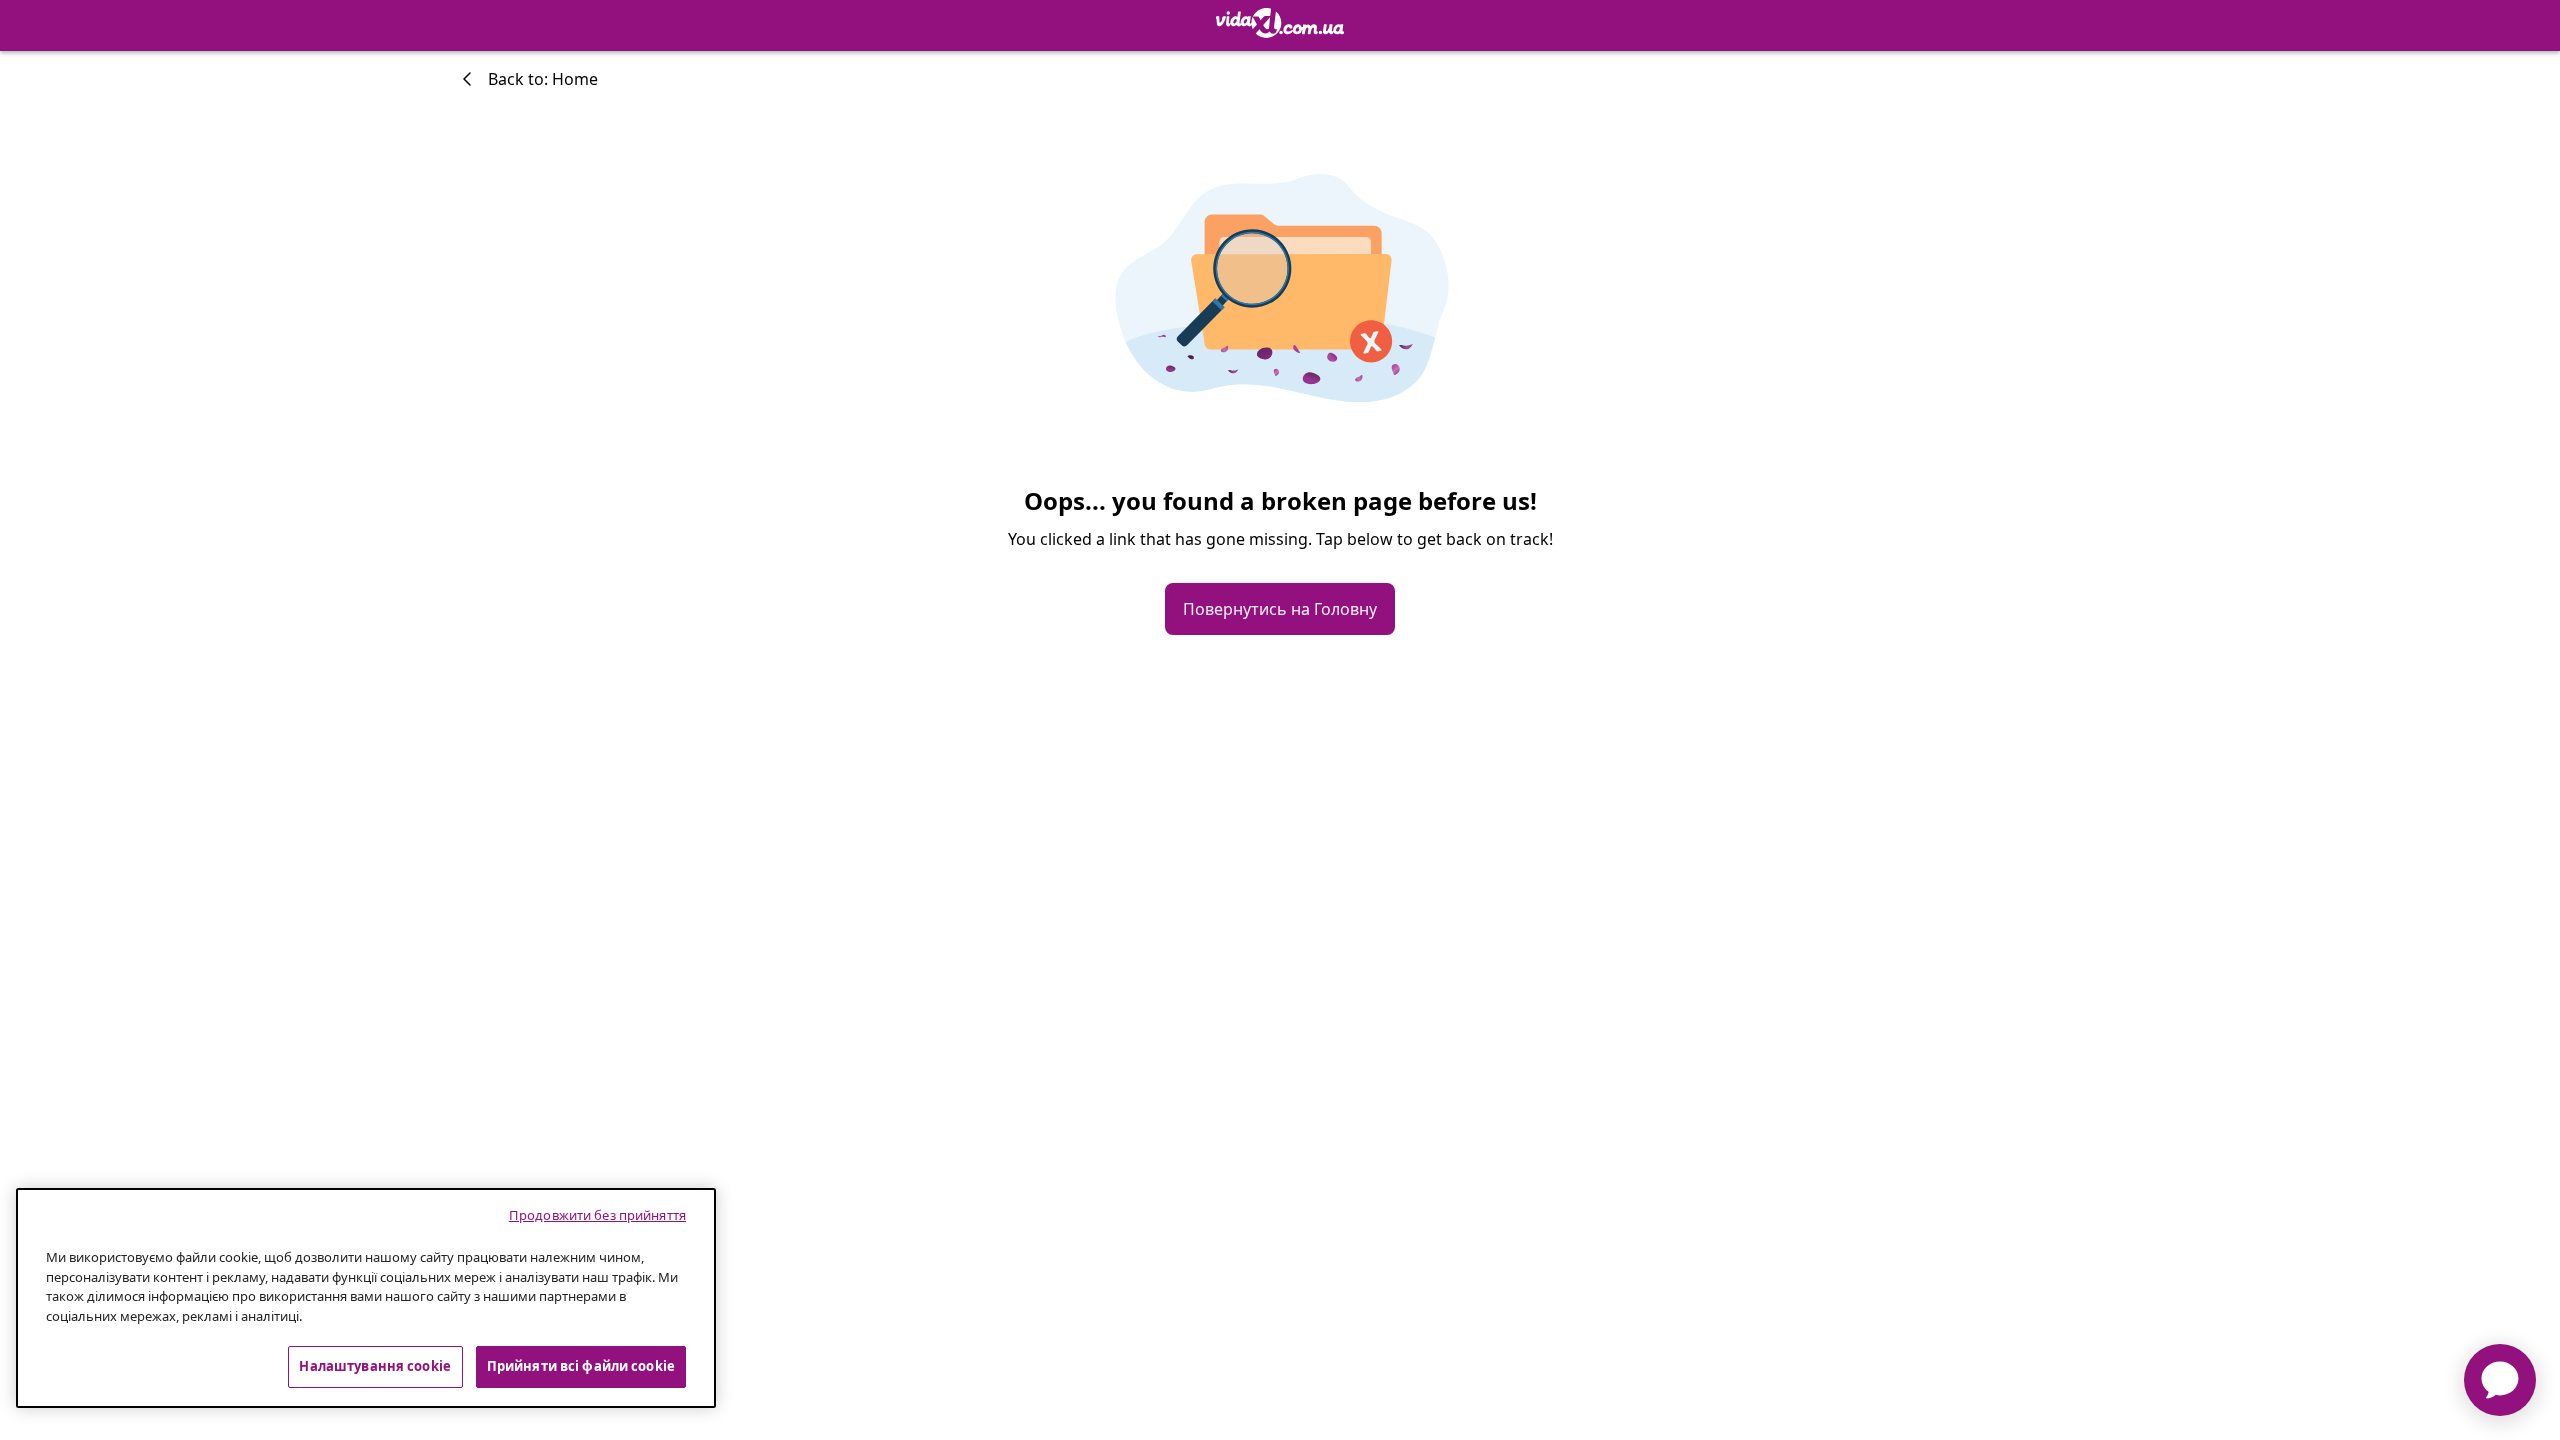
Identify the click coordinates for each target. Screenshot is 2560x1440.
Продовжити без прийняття (597, 1215)
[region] (366, 1298)
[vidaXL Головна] (1280, 23)
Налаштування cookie (374, 1366)
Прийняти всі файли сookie (581, 1366)
